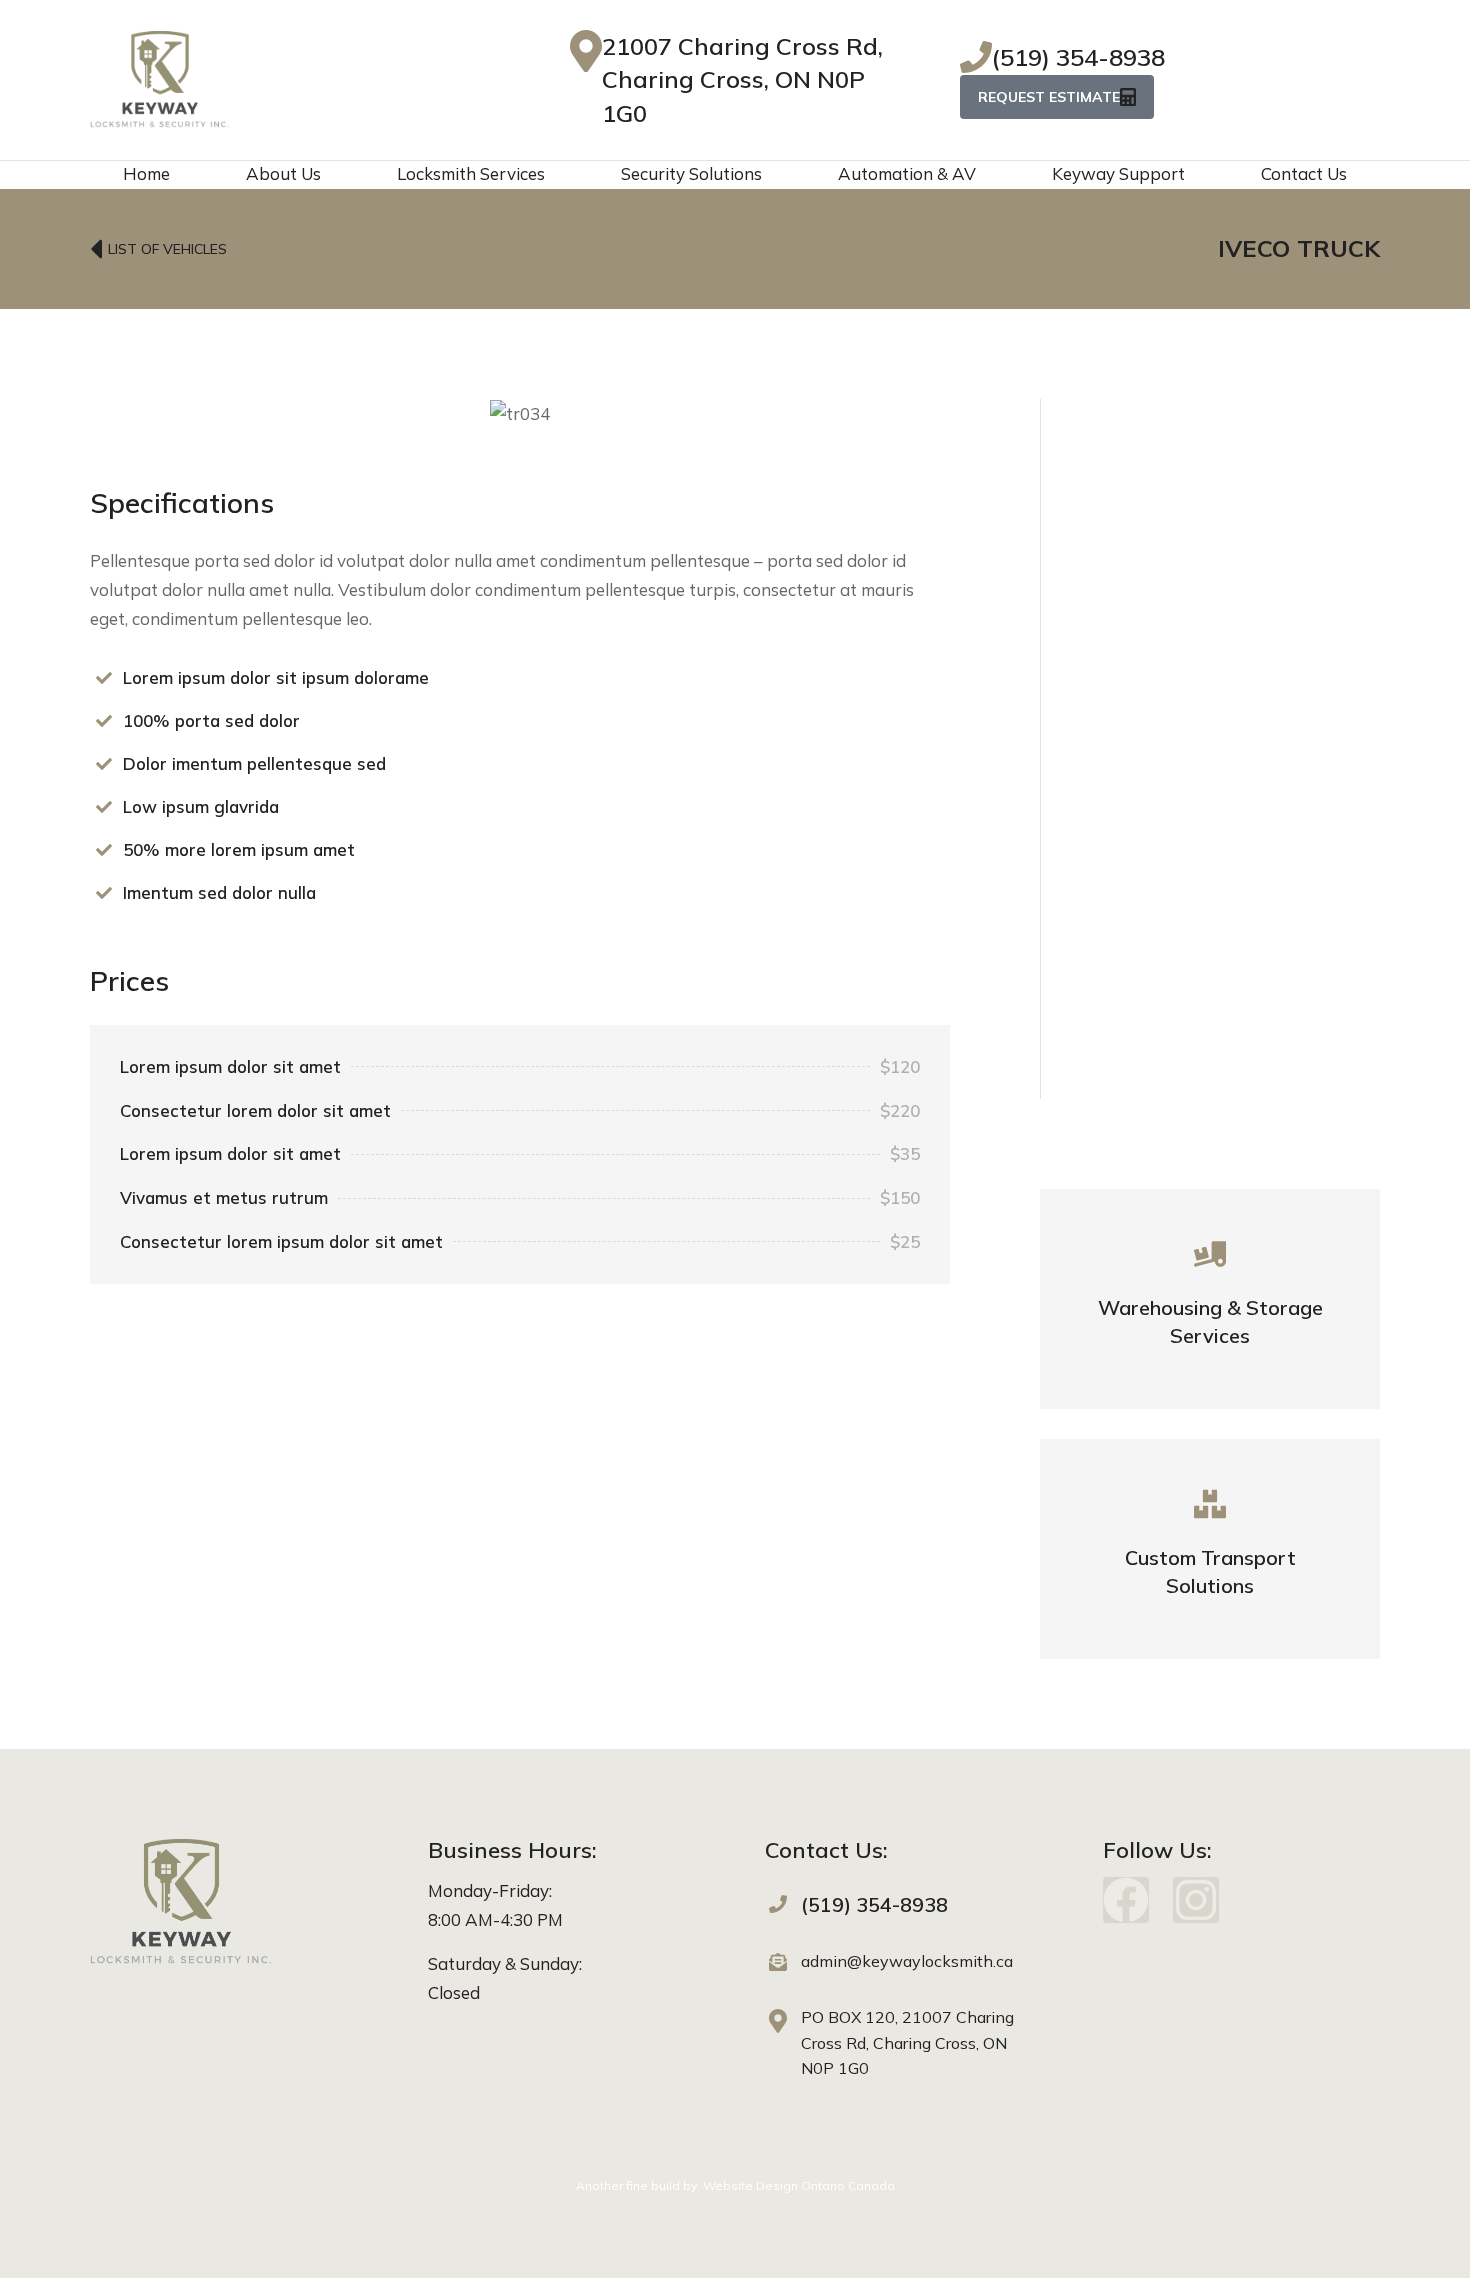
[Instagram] (1196, 1900)
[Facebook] (1126, 1900)
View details (1210, 1334)
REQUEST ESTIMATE (1049, 97)
